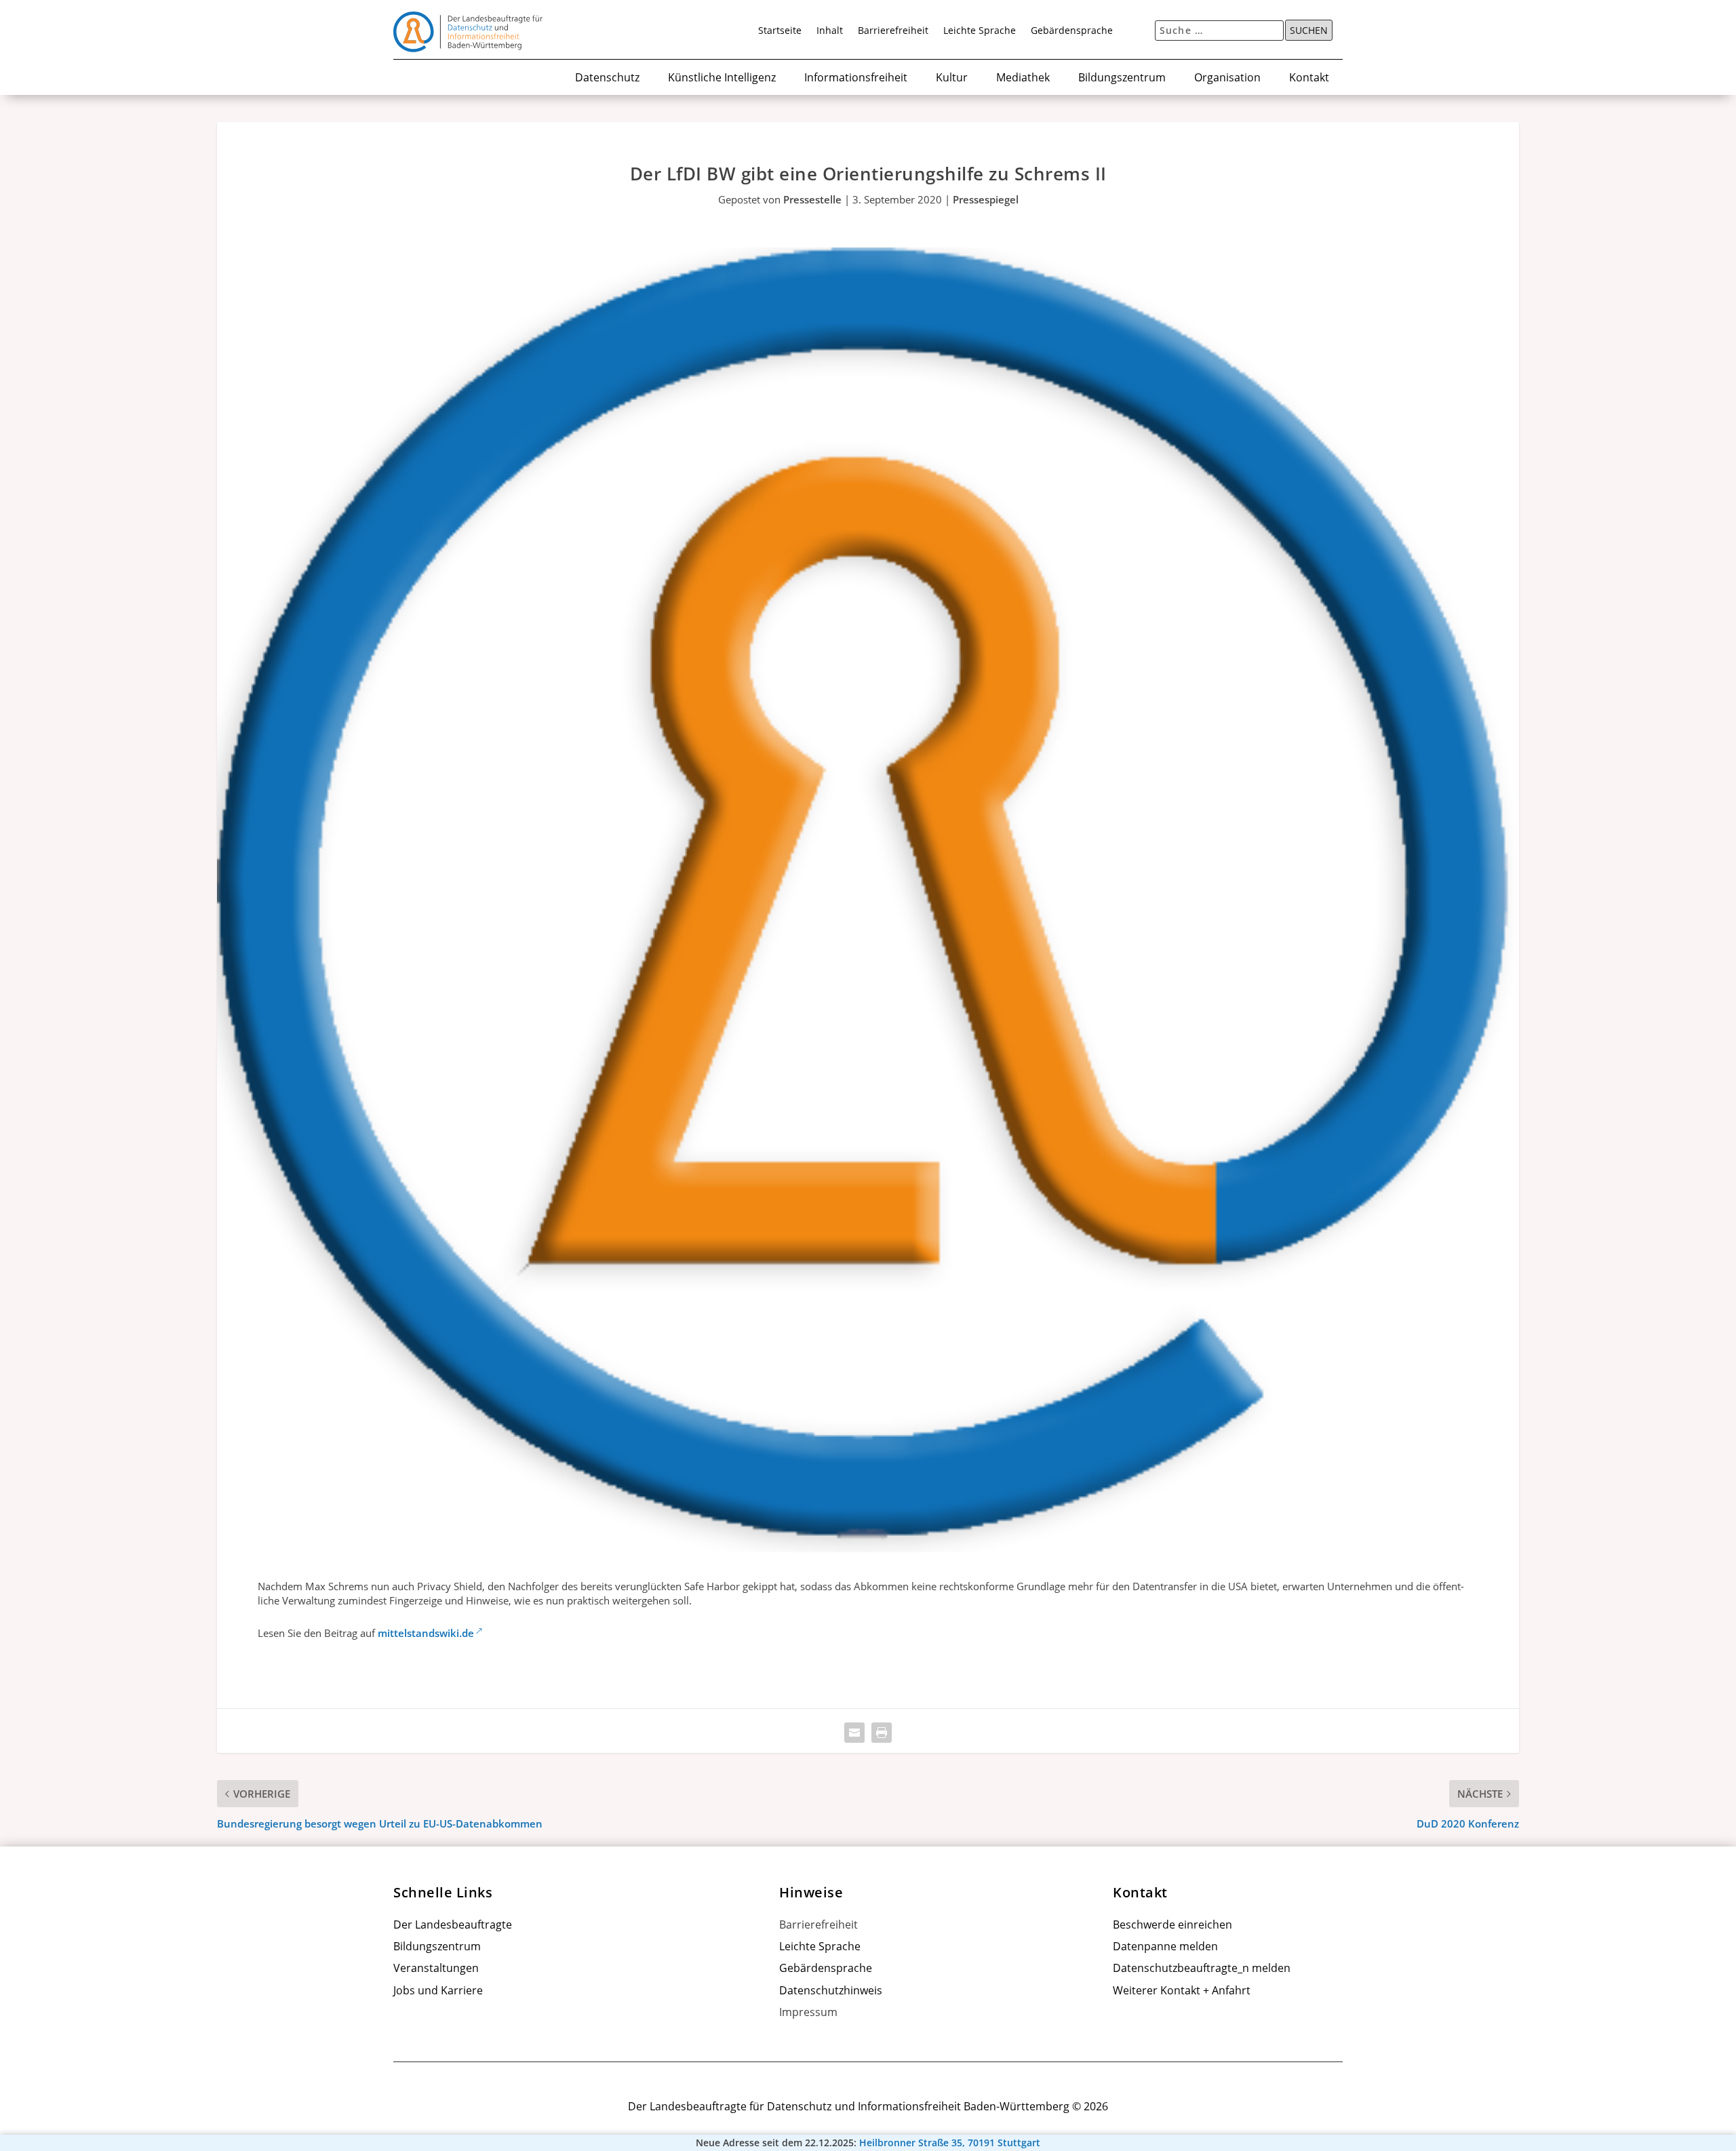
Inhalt (830, 31)
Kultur (952, 78)
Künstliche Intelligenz (722, 78)
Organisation (1227, 78)
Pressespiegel (986, 199)
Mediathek (1023, 78)
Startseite (780, 31)
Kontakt (1309, 78)
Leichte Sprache (980, 31)
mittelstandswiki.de (426, 1633)
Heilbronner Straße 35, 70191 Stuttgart (950, 2143)
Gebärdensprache (1072, 31)
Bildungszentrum (1122, 78)
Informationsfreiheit (856, 78)
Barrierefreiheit (893, 31)
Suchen (1309, 31)
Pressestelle (812, 199)
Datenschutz (607, 78)
